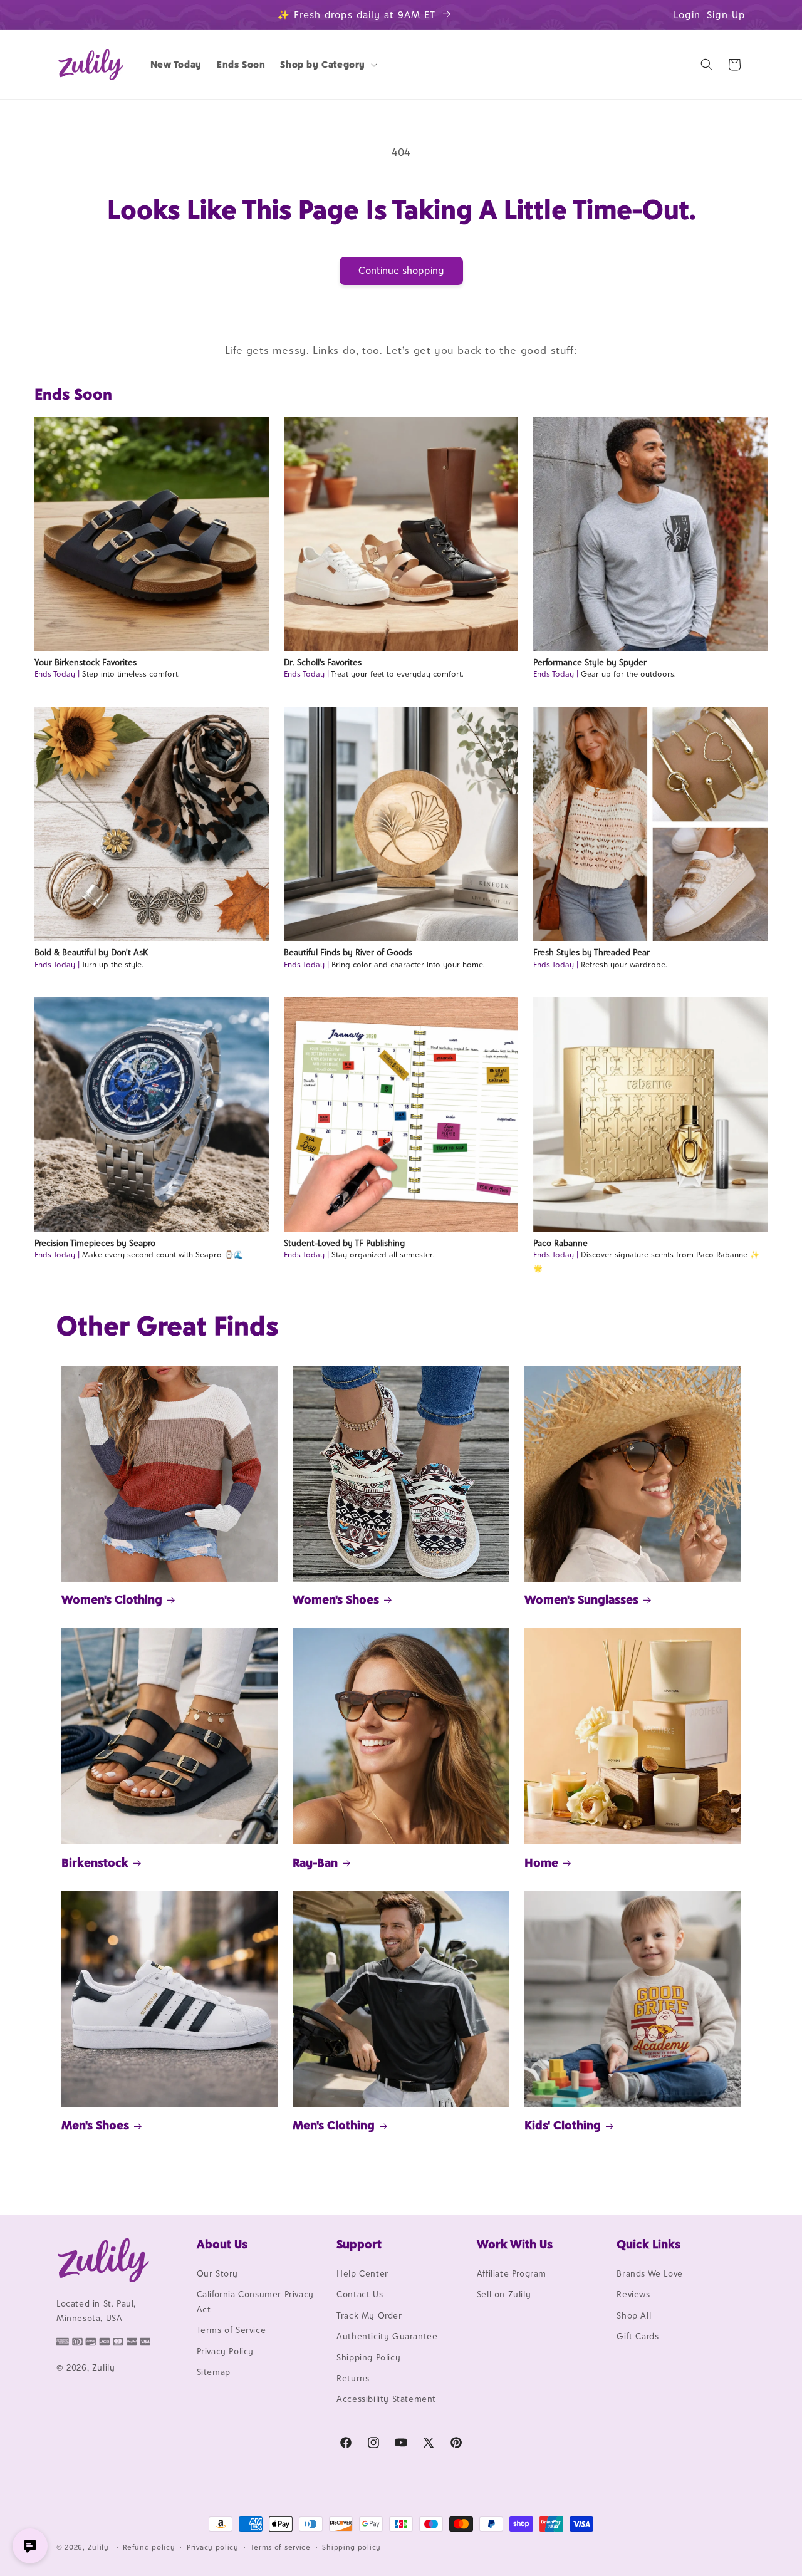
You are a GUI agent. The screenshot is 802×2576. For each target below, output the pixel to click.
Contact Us (360, 2294)
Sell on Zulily (504, 2294)
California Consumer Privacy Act (255, 2301)
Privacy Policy (225, 2351)
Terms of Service (232, 2330)
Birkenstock (95, 1862)
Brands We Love (649, 2273)
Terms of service (281, 2547)
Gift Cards (638, 2336)
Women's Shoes (336, 1599)
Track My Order (369, 2315)
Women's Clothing (112, 1599)
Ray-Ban (315, 1862)
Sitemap (214, 2372)
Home (541, 1862)
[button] (327, 65)
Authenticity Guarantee (387, 2336)
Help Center (362, 2273)
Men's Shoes (95, 2125)
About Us (222, 2244)
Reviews (633, 2294)
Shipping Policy (368, 2357)
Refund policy (149, 2547)
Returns (353, 2378)
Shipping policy (352, 2547)
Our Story (217, 2273)
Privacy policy (213, 2547)
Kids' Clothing (563, 2125)
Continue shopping (401, 270)
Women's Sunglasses (581, 1599)
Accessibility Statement (386, 2399)
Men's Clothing (334, 2125)
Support (359, 2244)
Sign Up (726, 15)
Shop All (634, 2315)
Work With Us (515, 2244)
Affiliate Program (512, 2273)
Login (687, 15)
